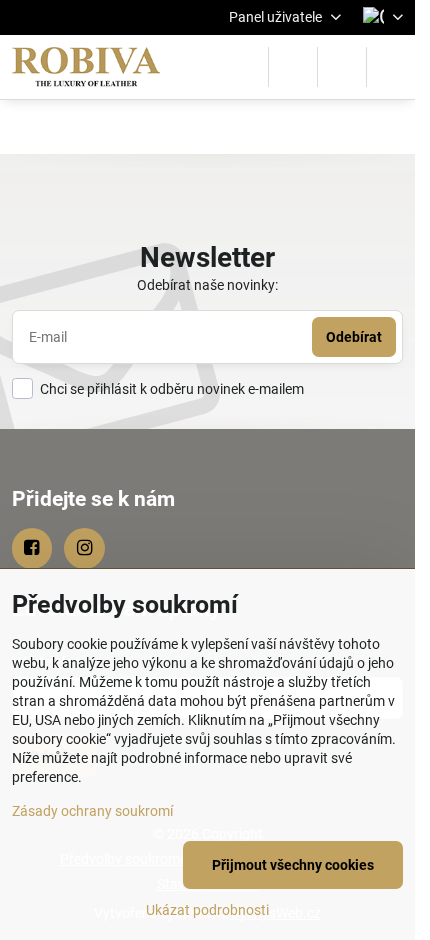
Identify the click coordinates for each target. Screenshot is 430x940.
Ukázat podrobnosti (207, 910)
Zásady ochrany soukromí (92, 811)
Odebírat (354, 337)
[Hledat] (293, 67)
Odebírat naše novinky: (207, 285)
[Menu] (391, 67)
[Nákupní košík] (342, 67)
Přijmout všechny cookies (293, 865)
